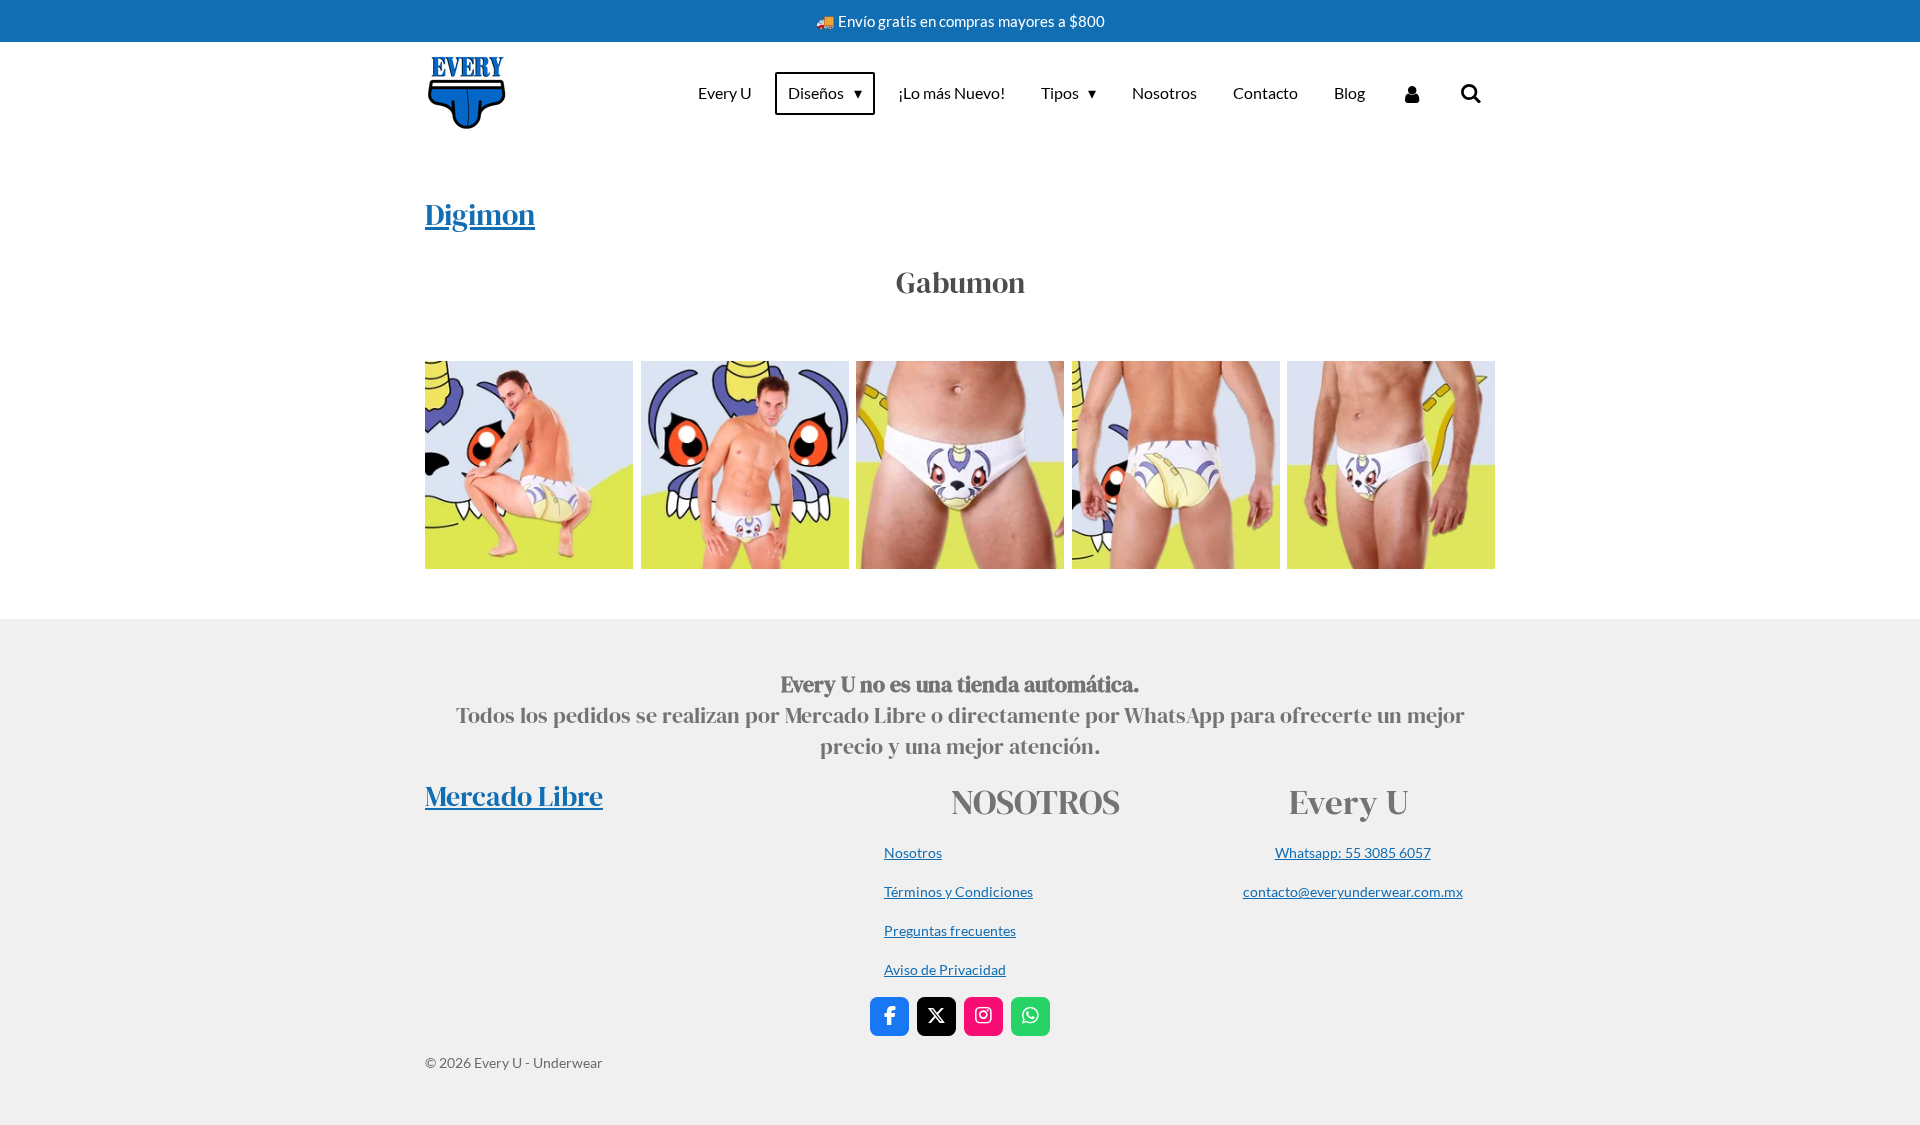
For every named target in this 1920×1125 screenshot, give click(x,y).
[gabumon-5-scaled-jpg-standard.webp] (1391, 465)
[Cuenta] (1412, 93)
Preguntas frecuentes (950, 930)
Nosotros (913, 852)
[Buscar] (1471, 93)
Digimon (480, 214)
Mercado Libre (514, 796)
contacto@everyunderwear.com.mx (1353, 891)
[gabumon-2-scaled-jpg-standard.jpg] (745, 465)
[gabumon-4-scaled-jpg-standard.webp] (1176, 465)
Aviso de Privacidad (945, 969)
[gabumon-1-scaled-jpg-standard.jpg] (529, 465)
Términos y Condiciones (958, 891)
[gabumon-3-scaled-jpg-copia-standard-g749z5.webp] (960, 465)
